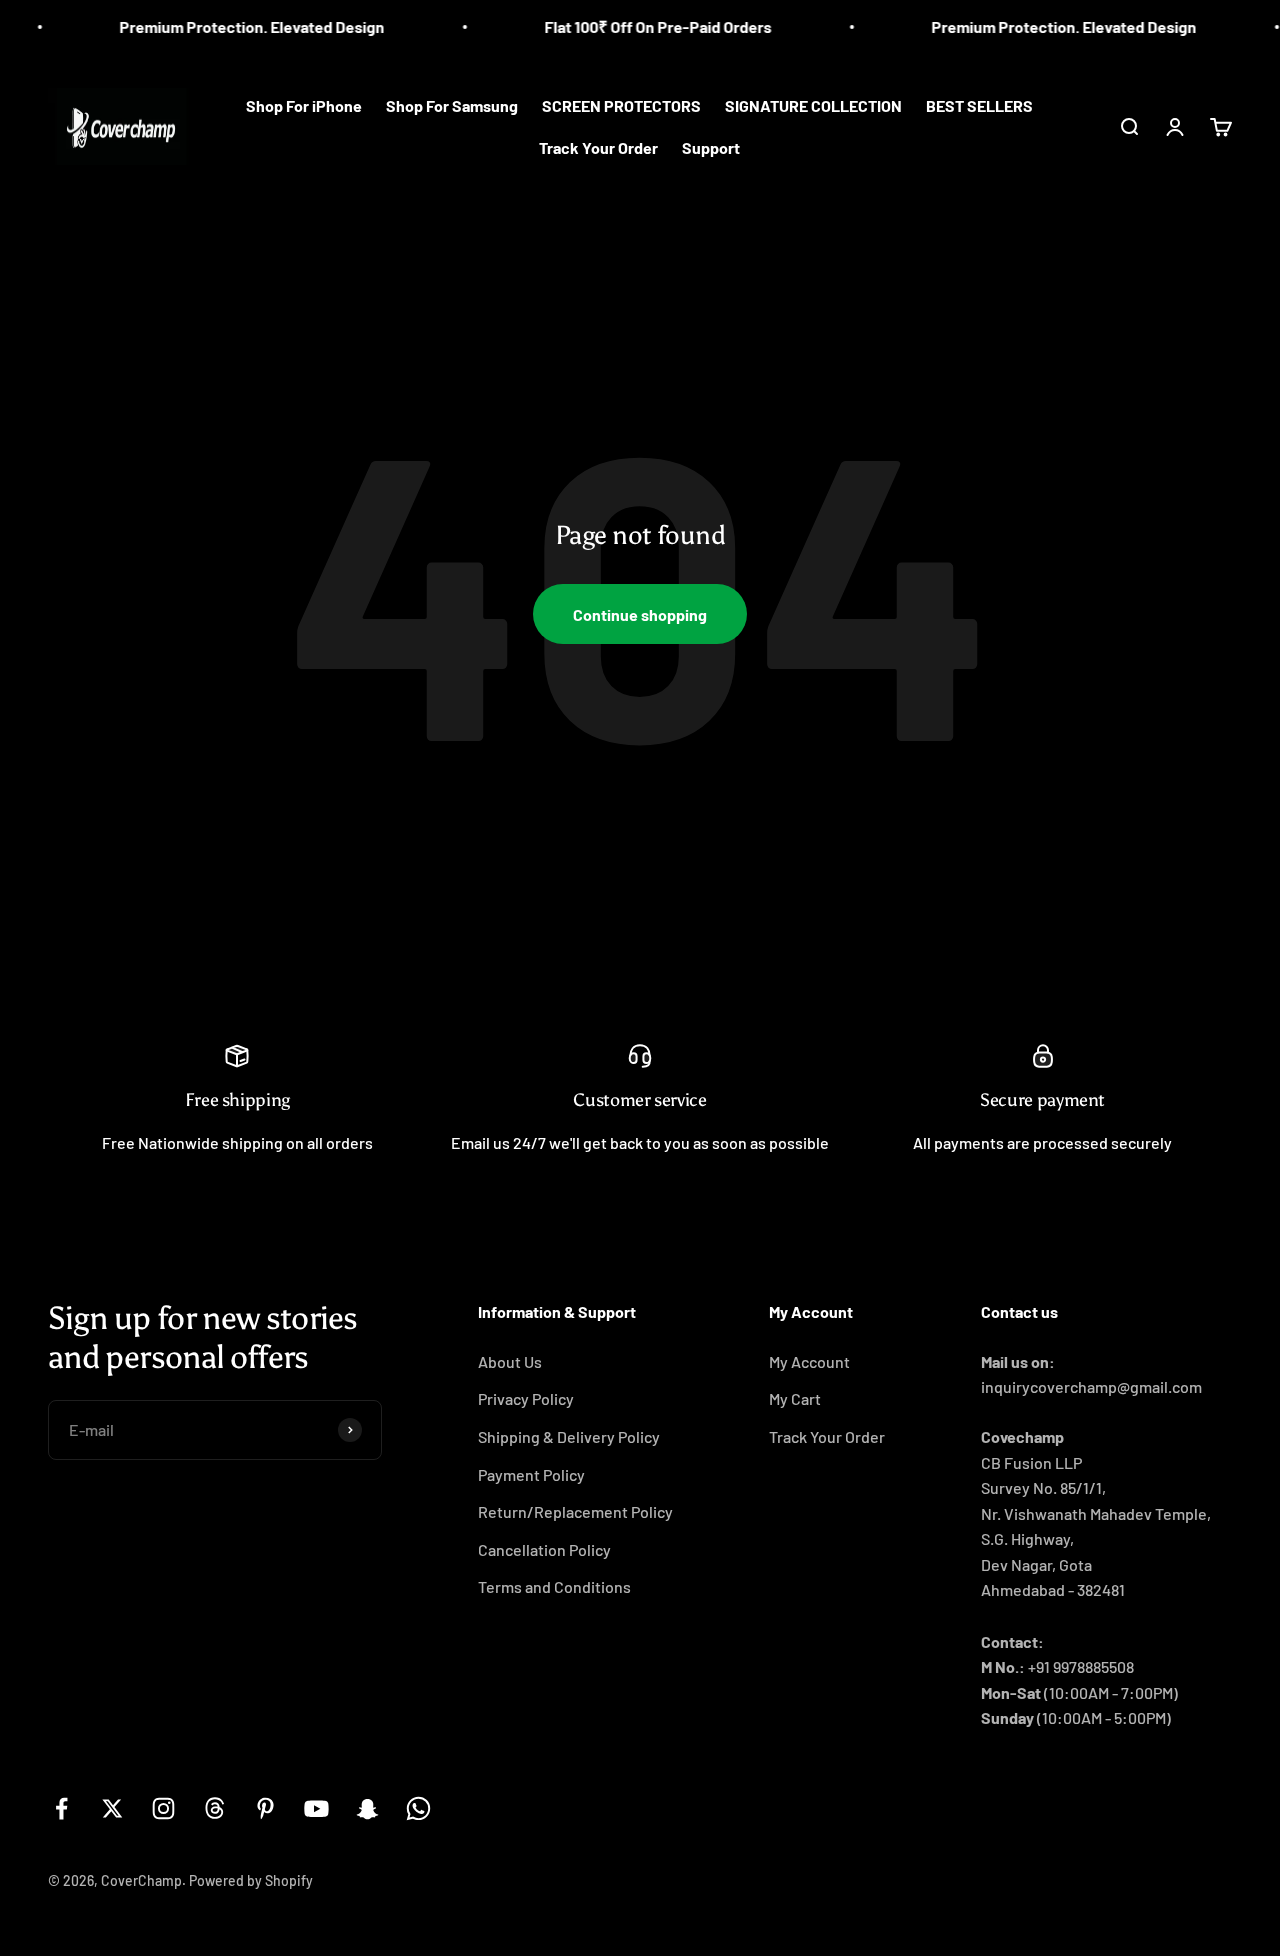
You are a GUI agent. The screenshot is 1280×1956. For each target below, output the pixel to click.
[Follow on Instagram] (163, 1808)
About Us (510, 1361)
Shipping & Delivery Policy (569, 1436)
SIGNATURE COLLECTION (813, 105)
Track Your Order (598, 147)
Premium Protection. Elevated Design (229, 26)
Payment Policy (531, 1474)
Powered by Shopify (251, 1880)
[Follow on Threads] (214, 1808)
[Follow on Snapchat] (367, 1808)
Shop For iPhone (304, 105)
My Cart (795, 1398)
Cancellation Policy (544, 1549)
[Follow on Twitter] (112, 1808)
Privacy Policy (526, 1398)
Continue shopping (640, 614)
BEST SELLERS (979, 105)
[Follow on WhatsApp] (418, 1808)
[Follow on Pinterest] (265, 1808)
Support (711, 147)
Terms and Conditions (554, 1586)
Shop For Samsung (452, 105)
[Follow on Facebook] (61, 1808)
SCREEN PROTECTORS (621, 105)
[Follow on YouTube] (316, 1808)
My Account (809, 1361)
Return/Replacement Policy (575, 1511)
